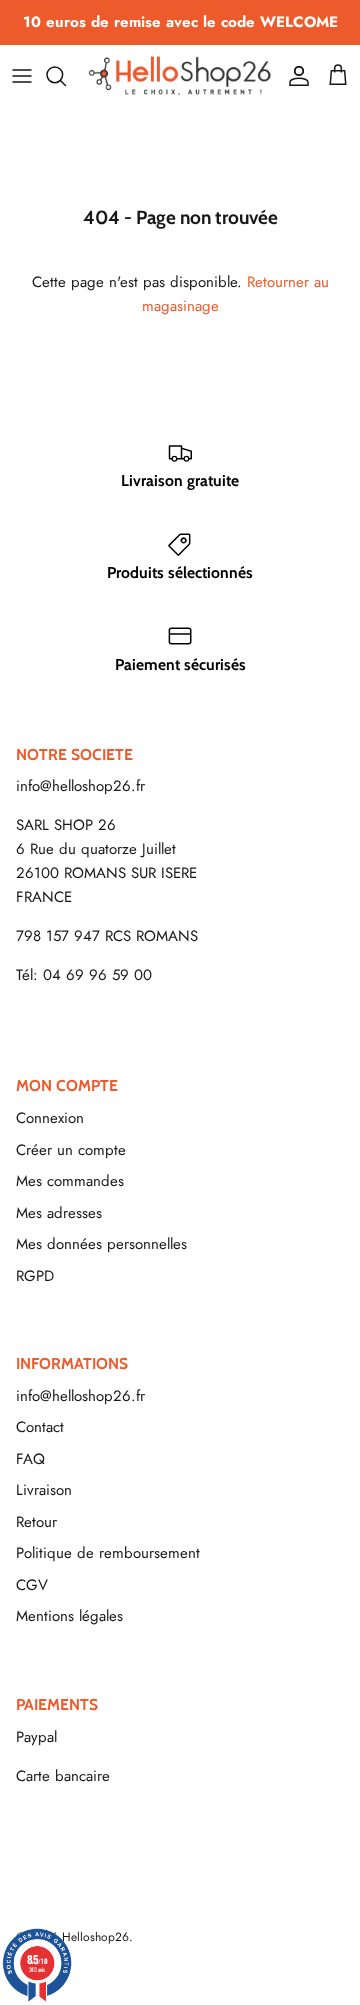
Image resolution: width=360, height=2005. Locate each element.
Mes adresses (59, 1213)
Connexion (50, 1118)
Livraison (44, 1490)
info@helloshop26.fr (80, 786)
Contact (40, 1427)
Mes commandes (70, 1181)
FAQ (30, 1459)
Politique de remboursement (108, 1553)
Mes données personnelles (101, 1244)
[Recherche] (66, 76)
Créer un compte (71, 1150)
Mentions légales (69, 1616)
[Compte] (294, 76)
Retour (36, 1522)
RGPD (35, 1276)
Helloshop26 (95, 1937)
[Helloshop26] (180, 75)
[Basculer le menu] (22, 76)
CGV (32, 1585)
